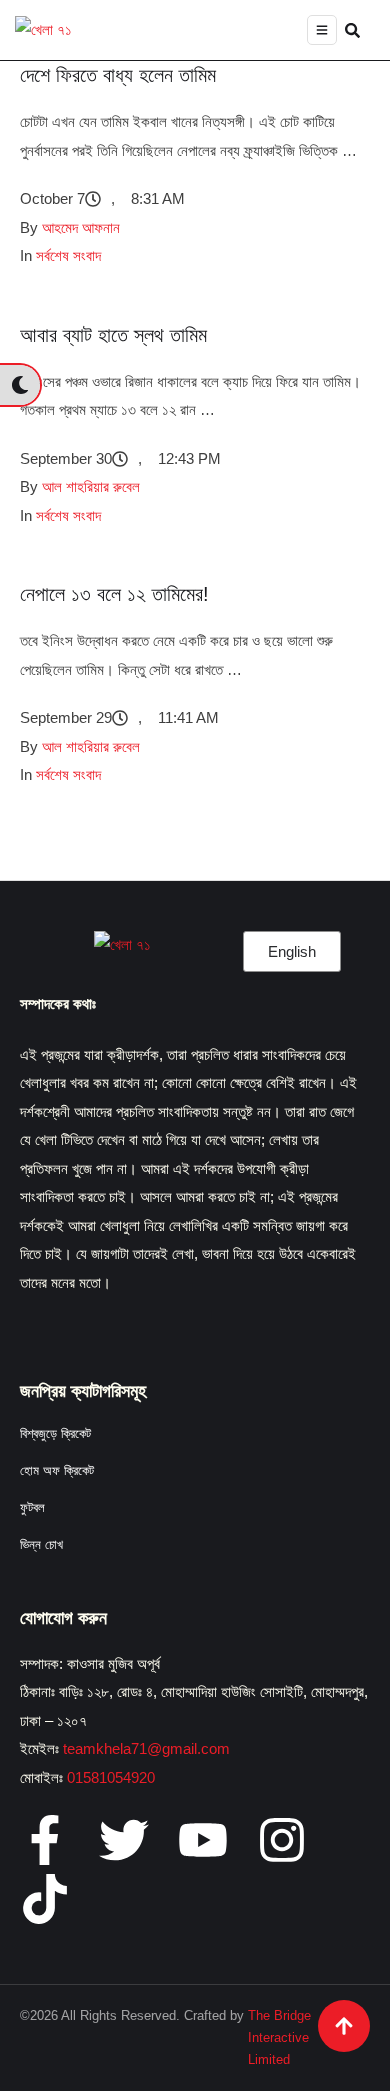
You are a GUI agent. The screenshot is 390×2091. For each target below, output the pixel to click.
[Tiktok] (45, 1899)
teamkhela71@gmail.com (146, 1748)
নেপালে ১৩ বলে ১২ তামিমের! (114, 594)
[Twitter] (124, 1840)
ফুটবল (32, 1507)
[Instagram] (282, 1840)
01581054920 (111, 1777)
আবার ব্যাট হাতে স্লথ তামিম (113, 335)
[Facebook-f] (45, 1840)
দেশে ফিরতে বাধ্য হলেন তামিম (118, 75)
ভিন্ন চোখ (41, 1544)
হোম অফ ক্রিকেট (57, 1470)
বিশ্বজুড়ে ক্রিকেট (55, 1433)
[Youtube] (203, 1840)
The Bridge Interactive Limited (279, 2037)
